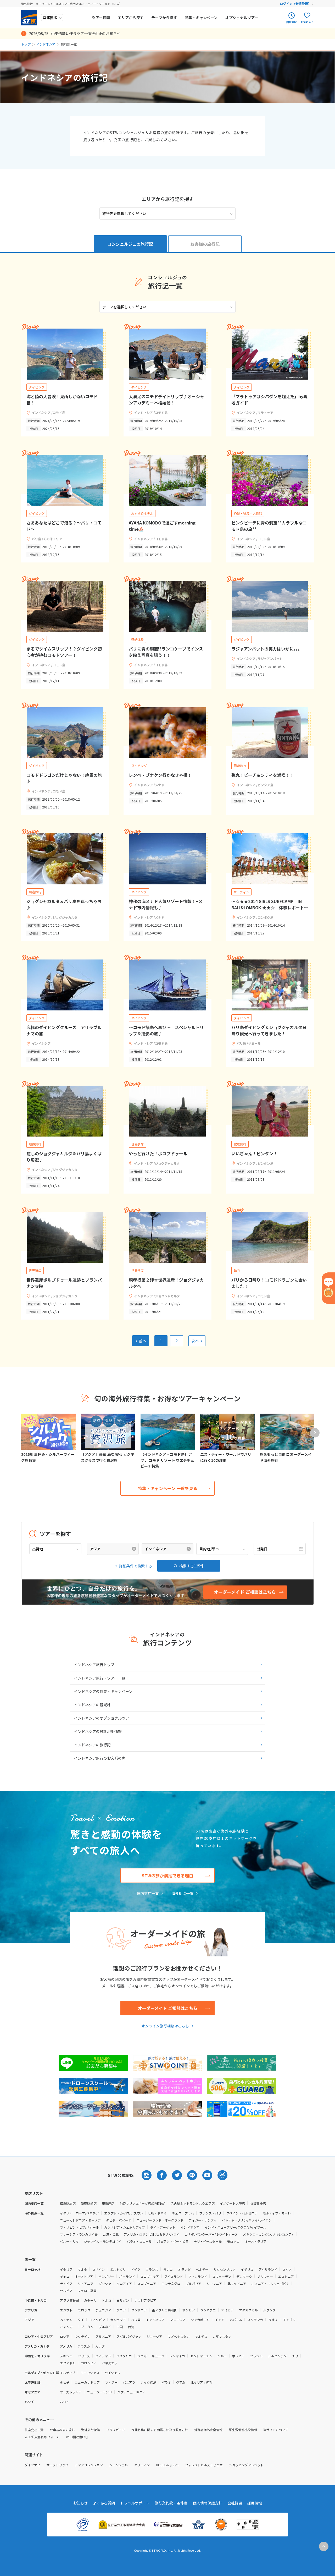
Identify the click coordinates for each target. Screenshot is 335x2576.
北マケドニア (237, 2284)
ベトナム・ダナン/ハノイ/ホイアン (247, 2220)
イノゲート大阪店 (232, 2203)
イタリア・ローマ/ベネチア (79, 2213)
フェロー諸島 (87, 2291)
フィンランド (198, 2276)
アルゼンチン (277, 2356)
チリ (295, 2356)
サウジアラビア (145, 2300)
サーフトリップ (57, 2465)
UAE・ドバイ (158, 2213)
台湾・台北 (111, 2234)
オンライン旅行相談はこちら (165, 2026)
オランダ (184, 2269)
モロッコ (233, 2241)
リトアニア (86, 2284)
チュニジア (103, 2310)
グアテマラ (103, 2356)
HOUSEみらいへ (167, 2465)
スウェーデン (222, 2276)
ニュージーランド (99, 2392)
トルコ (107, 2300)
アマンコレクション (89, 2465)
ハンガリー (106, 2276)
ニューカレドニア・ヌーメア (80, 2220)
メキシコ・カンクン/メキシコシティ (269, 2234)
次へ (197, 1341)
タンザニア (139, 2310)
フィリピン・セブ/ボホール (79, 2227)
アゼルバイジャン (129, 2336)
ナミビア (227, 2310)
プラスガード (116, 2430)
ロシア (65, 2336)
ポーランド (127, 2276)
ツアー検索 (101, 18)
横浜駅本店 (68, 2203)
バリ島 (136, 2320)
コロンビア (89, 2363)
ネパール (236, 2320)
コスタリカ (124, 2356)
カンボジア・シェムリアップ (125, 2227)
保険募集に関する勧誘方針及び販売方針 (160, 2430)
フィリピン (97, 2320)
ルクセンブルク (225, 2269)
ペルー (222, 2356)
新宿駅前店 (89, 2203)
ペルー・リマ (69, 2241)
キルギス (201, 2336)
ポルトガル (118, 2269)
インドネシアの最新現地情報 (98, 1731)
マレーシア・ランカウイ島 (79, 2234)
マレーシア (178, 2320)
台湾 (131, 2327)
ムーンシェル (118, 2465)
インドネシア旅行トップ (94, 1665)
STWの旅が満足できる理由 (167, 1875)
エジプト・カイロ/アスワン (124, 2213)
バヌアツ (129, 2382)
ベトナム (66, 2320)
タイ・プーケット (163, 2227)
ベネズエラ (110, 2363)
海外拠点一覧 (182, 1893)
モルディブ (68, 2373)
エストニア (286, 2276)
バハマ (142, 2356)
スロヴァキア (150, 2276)
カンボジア (118, 2320)
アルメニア (103, 2336)
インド (220, 2320)
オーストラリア (256, 2241)
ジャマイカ (177, 2356)
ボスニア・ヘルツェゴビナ (270, 2284)
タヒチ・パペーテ (119, 2220)
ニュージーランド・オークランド (160, 2220)
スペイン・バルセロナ (242, 2213)
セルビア (66, 2291)
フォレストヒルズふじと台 (204, 2465)
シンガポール (200, 2320)
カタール (90, 2300)
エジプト (66, 2310)
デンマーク (244, 2276)
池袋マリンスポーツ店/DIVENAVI (143, 2203)
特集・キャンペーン (201, 18)
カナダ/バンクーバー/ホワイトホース (211, 2234)
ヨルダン (123, 2300)
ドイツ (136, 2269)
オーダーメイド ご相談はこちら (168, 2008)
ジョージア (154, 2336)
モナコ (168, 2269)
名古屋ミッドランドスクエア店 (193, 2203)
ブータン (87, 2327)
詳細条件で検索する (136, 1566)
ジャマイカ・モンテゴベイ (103, 2241)
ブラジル (256, 2356)
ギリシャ (105, 2284)
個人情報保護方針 (208, 2503)
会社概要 (235, 2503)
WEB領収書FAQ (77, 2437)
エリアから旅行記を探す (167, 199)
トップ (26, 44)
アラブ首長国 (69, 2300)
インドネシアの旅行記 (92, 1745)
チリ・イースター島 (208, 2241)
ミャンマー (68, 2327)
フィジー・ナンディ (203, 2220)
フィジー (111, 2382)
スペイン (99, 2269)
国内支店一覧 (148, 1893)
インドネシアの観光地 (92, 1705)
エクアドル (68, 2363)
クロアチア (124, 2284)
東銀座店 (108, 2203)
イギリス (247, 2269)
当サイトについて (276, 2430)
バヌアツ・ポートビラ (173, 2241)
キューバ (158, 2356)
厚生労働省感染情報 (243, 2430)
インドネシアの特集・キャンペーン (103, 1691)
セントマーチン (201, 2356)
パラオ (166, 2382)
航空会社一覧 (34, 2430)
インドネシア (46, 44)
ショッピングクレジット (246, 2465)
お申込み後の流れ (62, 2430)
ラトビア (66, 2284)
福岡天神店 (258, 2203)
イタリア (66, 2269)
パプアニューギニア (131, 2392)
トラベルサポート (135, 2503)
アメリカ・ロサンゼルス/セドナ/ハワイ (152, 2234)
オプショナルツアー (242, 18)
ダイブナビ (32, 2465)
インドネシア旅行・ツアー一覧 (100, 1678)
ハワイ (65, 2402)
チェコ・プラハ (183, 2213)
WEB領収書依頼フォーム (42, 2437)
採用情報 (255, 2503)
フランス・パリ (210, 2213)
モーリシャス (90, 2373)
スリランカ (255, 2320)
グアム (181, 2382)
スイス (287, 2269)
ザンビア (189, 2310)
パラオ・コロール (139, 2241)
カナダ (100, 2346)
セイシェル (113, 2373)
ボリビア (238, 2356)
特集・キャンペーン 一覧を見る (168, 1488)
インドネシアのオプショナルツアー (103, 1718)
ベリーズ (84, 2356)
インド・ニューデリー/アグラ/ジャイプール (236, 2227)
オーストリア (84, 2276)
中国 (120, 2327)
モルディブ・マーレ (277, 2213)
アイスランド (174, 2276)
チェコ (65, 2276)
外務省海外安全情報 (208, 2430)
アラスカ (84, 2346)
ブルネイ (105, 2327)
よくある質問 (104, 2503)
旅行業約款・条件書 (171, 2503)
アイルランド (268, 2269)
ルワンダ (269, 2310)
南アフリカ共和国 (165, 2310)
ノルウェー (265, 2276)
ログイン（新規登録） (295, 4)
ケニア (121, 2310)
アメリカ (66, 2346)
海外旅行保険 (91, 2430)
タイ (81, 2320)
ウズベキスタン (178, 2336)
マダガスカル (248, 2310)
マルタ (82, 2269)
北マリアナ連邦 (202, 2382)
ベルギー (202, 2269)
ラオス (273, 2320)
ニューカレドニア (87, 2382)
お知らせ (80, 2503)
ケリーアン (142, 2465)
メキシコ (66, 2356)
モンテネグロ (171, 2284)
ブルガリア (193, 2284)
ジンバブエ (208, 2310)
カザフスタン (222, 2336)
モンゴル (289, 2320)
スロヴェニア (147, 2284)
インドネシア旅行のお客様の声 (100, 1758)
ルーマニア (214, 2284)
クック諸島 (148, 2382)
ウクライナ (82, 2336)
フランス (152, 2269)
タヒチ (65, 2382)
